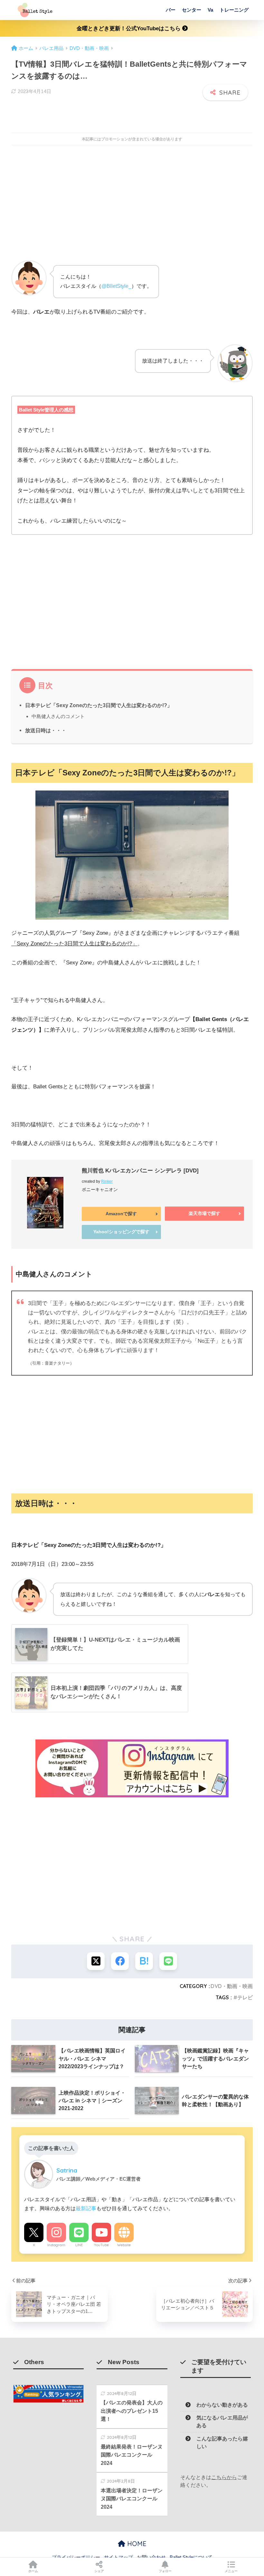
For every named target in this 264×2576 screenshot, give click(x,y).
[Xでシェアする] (96, 1961)
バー (171, 10)
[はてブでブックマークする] (144, 1961)
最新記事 (86, 2208)
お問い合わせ (151, 2557)
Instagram (56, 2245)
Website (124, 2245)
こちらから (224, 2477)
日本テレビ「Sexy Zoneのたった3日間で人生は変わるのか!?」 (99, 705)
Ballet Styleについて (191, 2557)
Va (210, 10)
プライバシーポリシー (76, 2557)
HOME (136, 2544)
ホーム (33, 2571)
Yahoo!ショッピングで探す (121, 1232)
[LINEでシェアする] (168, 1961)
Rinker (107, 1181)
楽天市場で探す (204, 1213)
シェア (99, 2571)
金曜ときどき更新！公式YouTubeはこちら (129, 28)
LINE (79, 2245)
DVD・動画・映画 (232, 1986)
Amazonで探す (121, 1214)
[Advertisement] (132, 207)
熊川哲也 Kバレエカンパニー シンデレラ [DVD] (140, 1171)
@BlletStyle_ (116, 286)
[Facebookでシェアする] (120, 1961)
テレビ (245, 1997)
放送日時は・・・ (46, 730)
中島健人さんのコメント (58, 716)
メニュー (231, 2571)
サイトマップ (118, 2557)
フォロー (165, 2571)
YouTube (101, 2245)
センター (192, 10)
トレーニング (234, 10)
